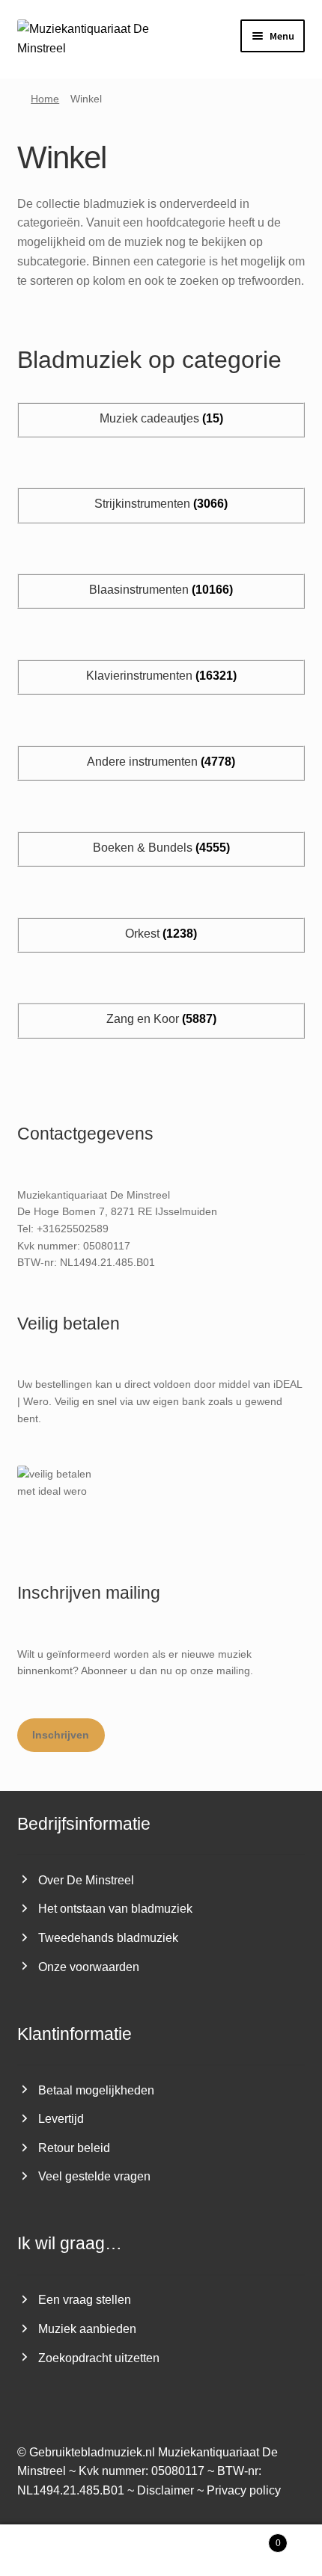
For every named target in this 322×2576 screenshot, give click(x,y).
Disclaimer (165, 2490)
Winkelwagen (248, 2538)
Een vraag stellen (85, 2300)
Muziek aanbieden (87, 2329)
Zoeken (161, 2551)
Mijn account (54, 2551)
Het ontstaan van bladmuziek (115, 1909)
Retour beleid (74, 2148)
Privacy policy (244, 2490)
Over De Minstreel (86, 1880)
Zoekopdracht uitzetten (99, 2358)
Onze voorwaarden (89, 1967)
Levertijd (61, 2119)
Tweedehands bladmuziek (108, 1938)
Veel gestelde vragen (94, 2176)
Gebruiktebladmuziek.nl (92, 2452)
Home (45, 99)
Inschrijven (61, 1735)
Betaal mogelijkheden (96, 2090)
